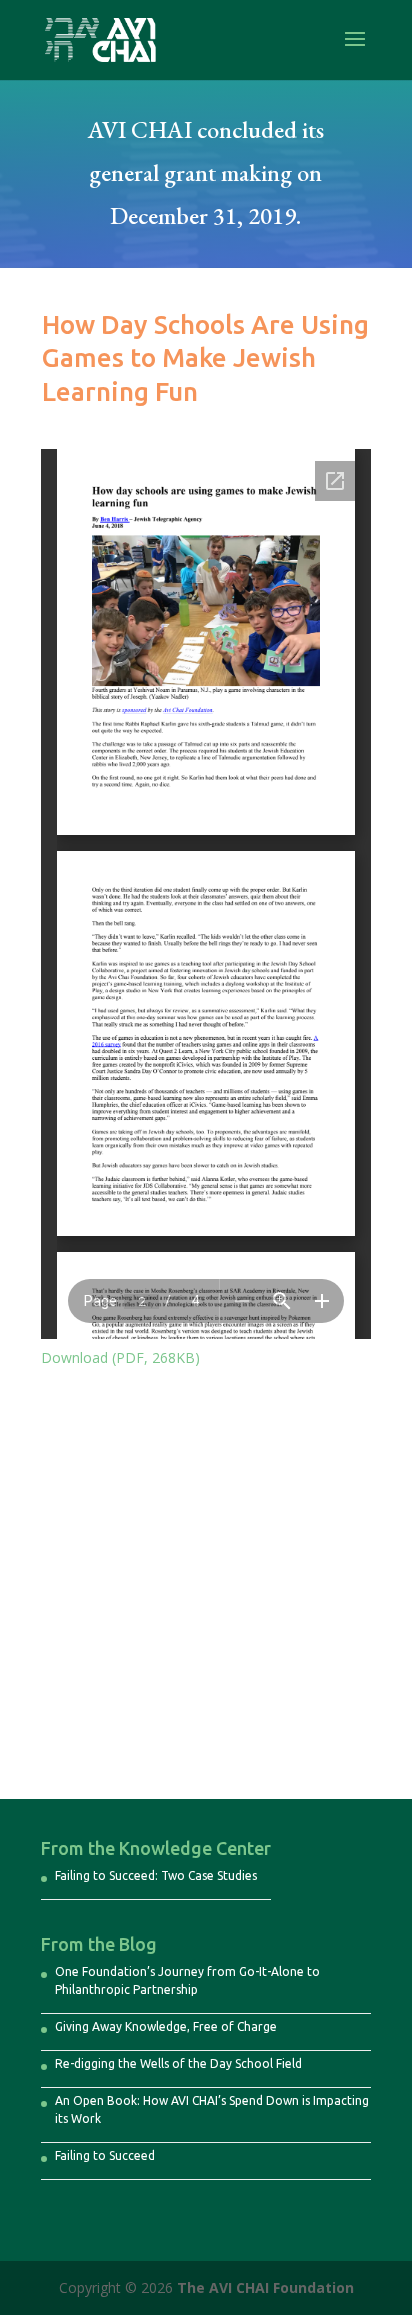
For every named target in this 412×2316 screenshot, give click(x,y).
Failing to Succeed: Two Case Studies (156, 1875)
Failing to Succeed (105, 2155)
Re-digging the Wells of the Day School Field (178, 2063)
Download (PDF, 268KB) (120, 1357)
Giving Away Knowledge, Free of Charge (166, 2026)
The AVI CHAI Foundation (265, 2287)
